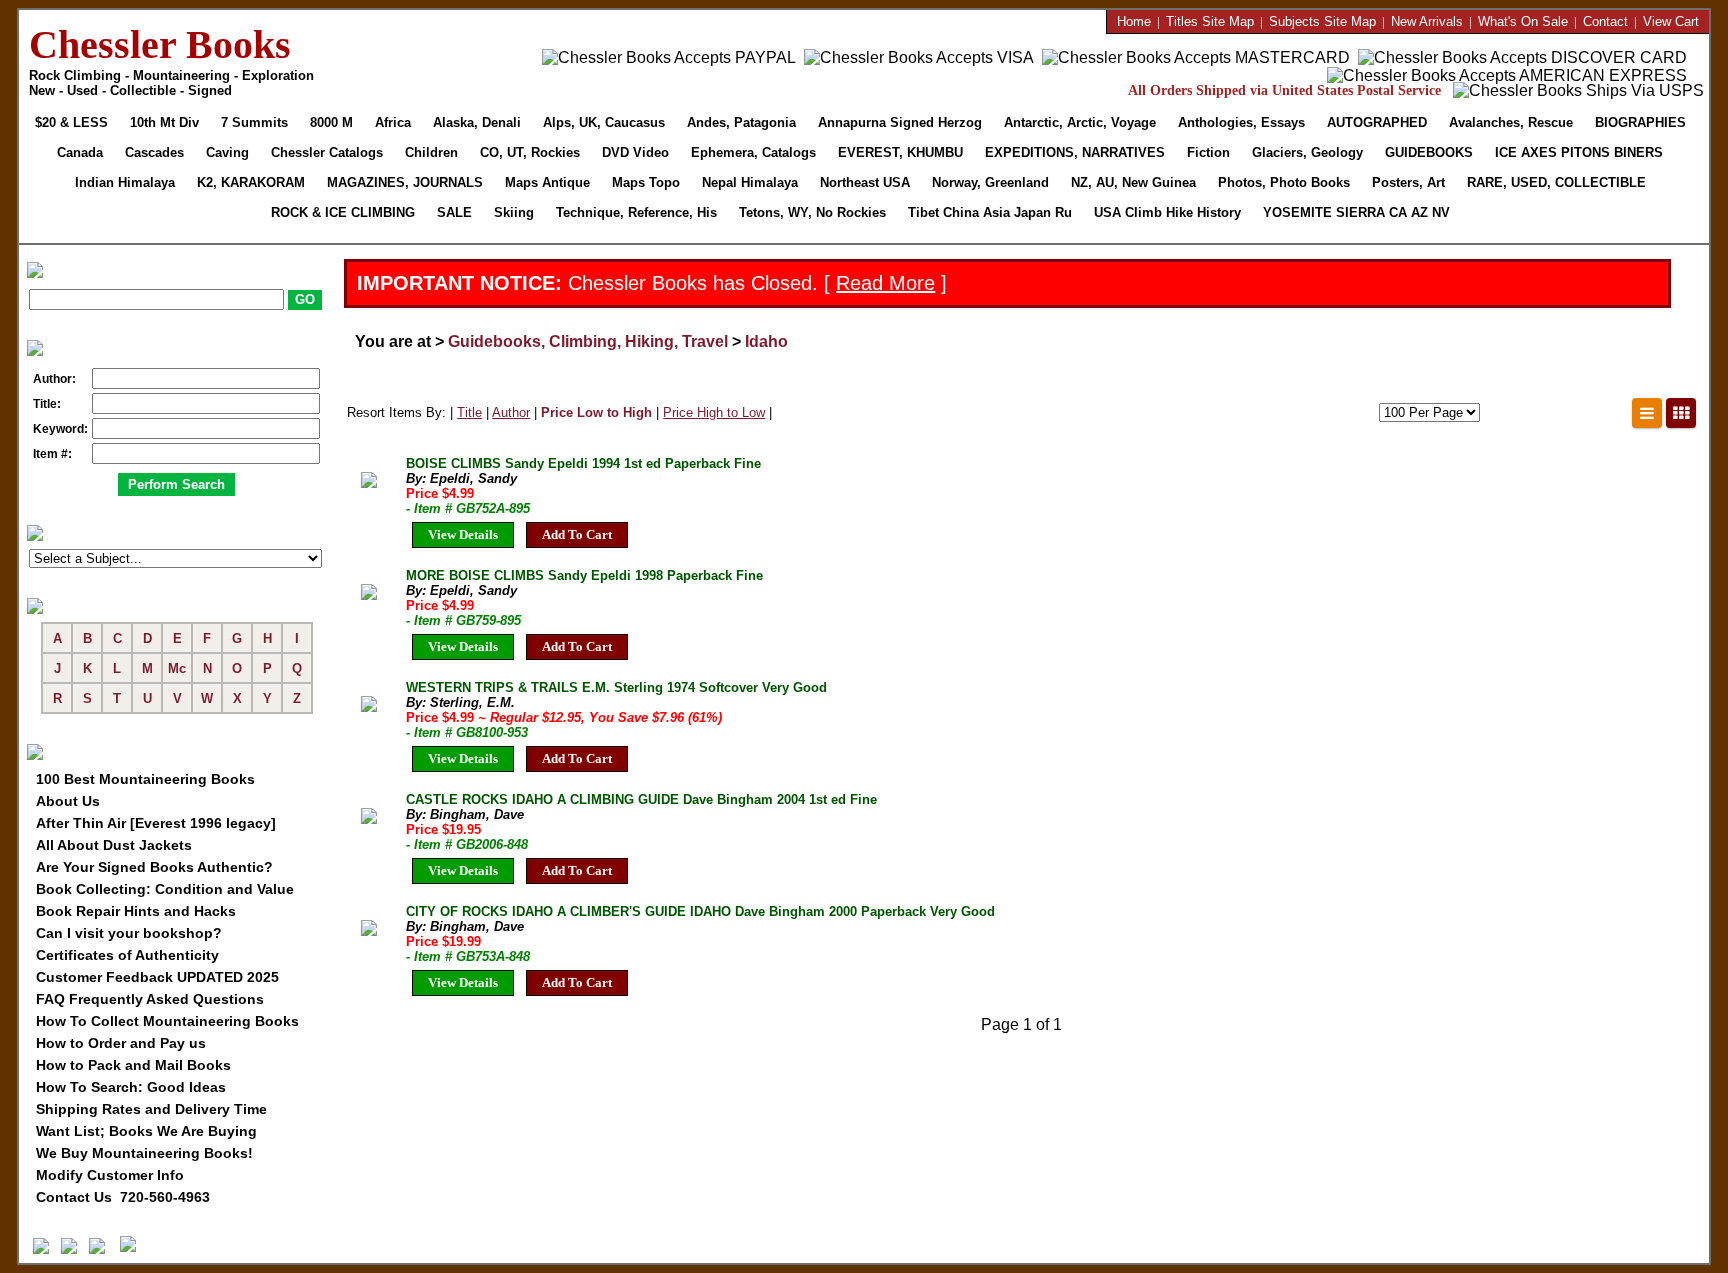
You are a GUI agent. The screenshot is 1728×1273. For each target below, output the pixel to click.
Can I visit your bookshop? (129, 933)
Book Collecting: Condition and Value (165, 889)
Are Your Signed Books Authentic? (154, 867)
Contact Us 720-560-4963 (123, 1197)
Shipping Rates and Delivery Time (151, 1109)
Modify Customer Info (110, 1175)
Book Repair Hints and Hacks (136, 911)
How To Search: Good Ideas (131, 1087)
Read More (885, 283)
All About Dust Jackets (114, 845)
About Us (68, 801)
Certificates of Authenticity (127, 955)
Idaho (766, 341)
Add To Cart (577, 534)
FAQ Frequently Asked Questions (150, 999)
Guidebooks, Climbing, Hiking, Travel (588, 341)
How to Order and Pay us (121, 1043)
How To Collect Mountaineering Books (167, 1021)
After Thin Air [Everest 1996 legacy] (156, 823)
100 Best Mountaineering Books (145, 779)
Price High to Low (714, 412)
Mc (177, 668)
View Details (463, 534)
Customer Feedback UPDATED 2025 (157, 977)
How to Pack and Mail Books (133, 1065)
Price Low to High (596, 412)
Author (511, 412)
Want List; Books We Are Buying (146, 1131)
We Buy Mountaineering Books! (144, 1153)
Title (469, 412)
